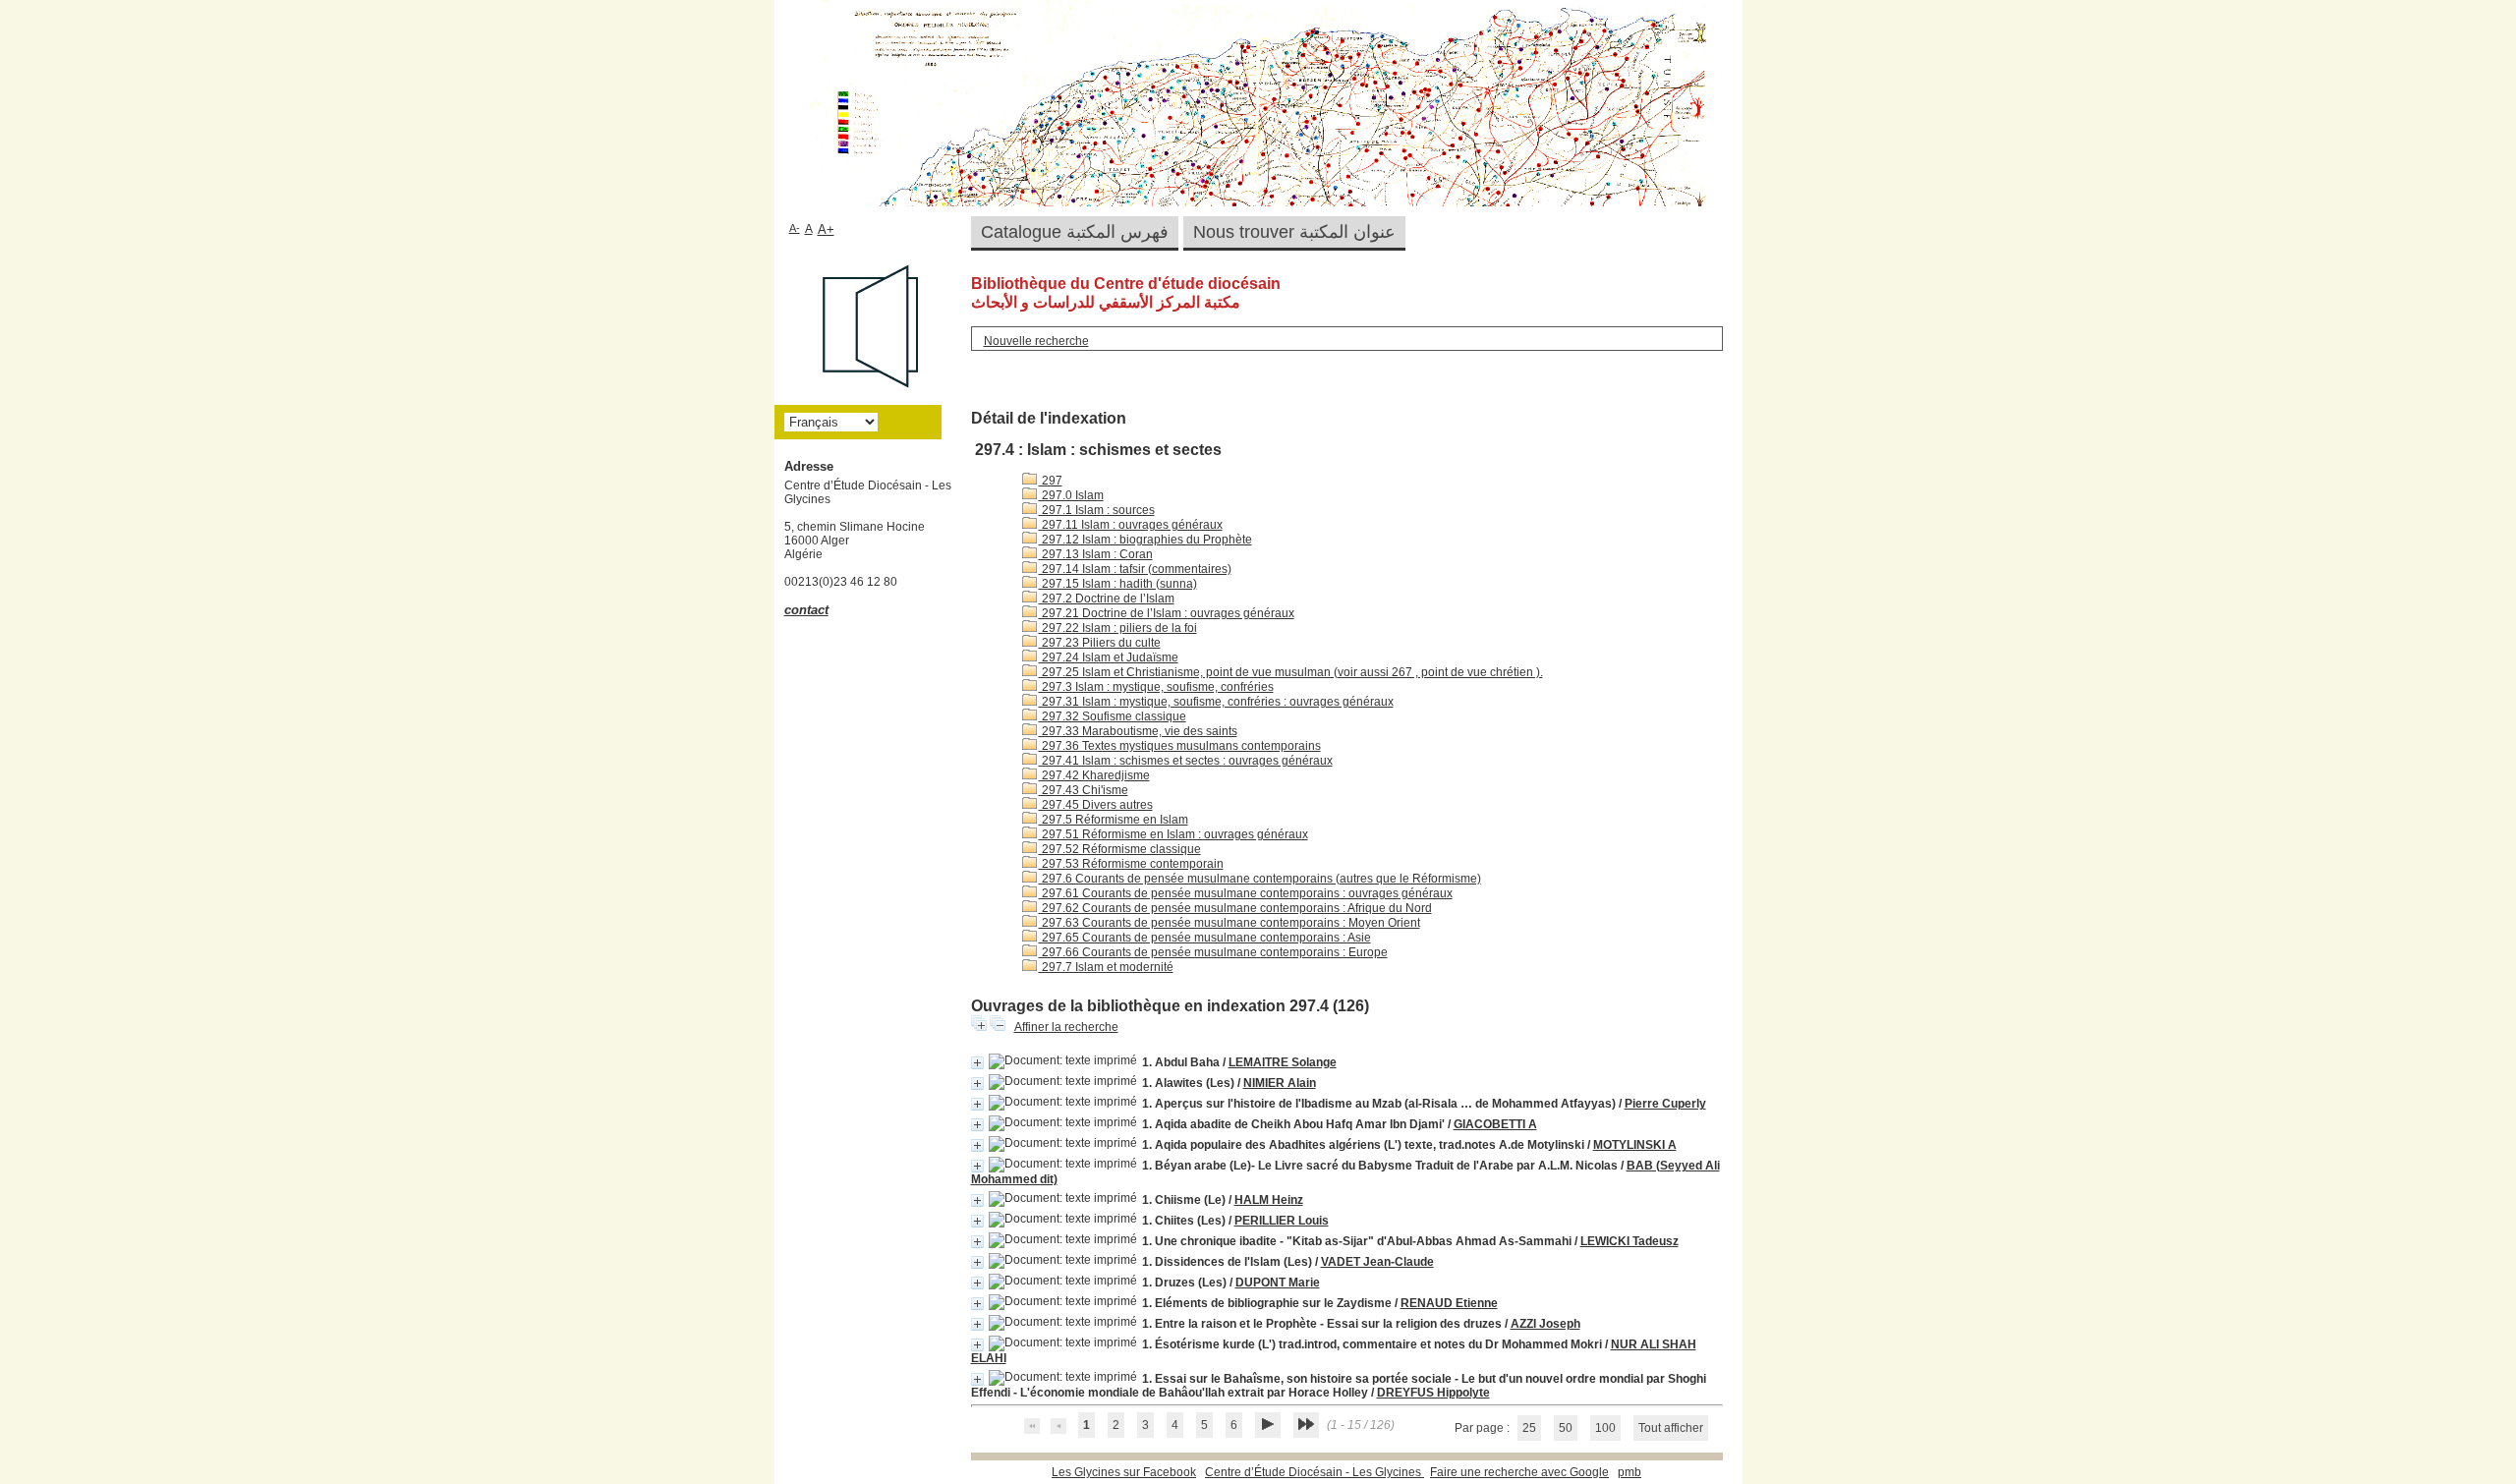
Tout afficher (1671, 1428)
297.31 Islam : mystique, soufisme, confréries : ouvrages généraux (1216, 702)
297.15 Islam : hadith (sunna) (1118, 584)
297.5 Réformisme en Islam (1114, 820)
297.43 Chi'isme (1084, 790)
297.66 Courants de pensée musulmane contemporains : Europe (1213, 952)
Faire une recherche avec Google (1519, 1472)
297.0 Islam (1071, 495)
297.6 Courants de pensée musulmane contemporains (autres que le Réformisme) (1260, 879)
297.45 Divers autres (1096, 805)
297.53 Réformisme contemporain (1131, 864)
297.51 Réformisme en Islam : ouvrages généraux (1173, 834)
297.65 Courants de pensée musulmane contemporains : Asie (1205, 938)
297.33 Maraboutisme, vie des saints (1138, 731)
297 (1051, 481)
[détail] (977, 1063)
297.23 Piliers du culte (1100, 643)
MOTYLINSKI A (1635, 1145)
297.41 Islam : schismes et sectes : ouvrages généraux (1186, 761)
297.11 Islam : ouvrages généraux (1131, 525)
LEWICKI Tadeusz (1630, 1241)
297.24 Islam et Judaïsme (1109, 657)
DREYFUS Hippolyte (1433, 1393)
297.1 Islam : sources (1097, 510)
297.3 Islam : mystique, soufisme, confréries (1156, 687)
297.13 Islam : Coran (1096, 554)
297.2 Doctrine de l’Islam (1107, 599)
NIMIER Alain (1280, 1083)
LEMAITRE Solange (1283, 1062)
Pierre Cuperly (1665, 1104)
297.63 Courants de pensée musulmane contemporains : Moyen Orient (1229, 923)
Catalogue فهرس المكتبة (1075, 232)
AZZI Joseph (1545, 1324)
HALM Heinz (1269, 1200)
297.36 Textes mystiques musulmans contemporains (1180, 746)
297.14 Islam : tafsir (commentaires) (1135, 569)
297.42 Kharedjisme (1094, 775)
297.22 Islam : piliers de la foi (1118, 628)
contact (806, 610)
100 (1605, 1428)
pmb (1630, 1472)
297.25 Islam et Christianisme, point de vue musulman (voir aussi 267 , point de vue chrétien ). (1291, 672)
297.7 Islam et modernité (1106, 967)
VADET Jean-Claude (1377, 1262)
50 (1566, 1428)
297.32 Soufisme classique (1113, 716)
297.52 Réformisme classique (1120, 849)
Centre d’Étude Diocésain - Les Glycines (1315, 1472)
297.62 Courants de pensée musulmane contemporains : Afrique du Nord (1235, 908)
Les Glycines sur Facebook (1124, 1472)
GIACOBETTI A (1495, 1124)
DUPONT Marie (1278, 1283)
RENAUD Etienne (1449, 1303)
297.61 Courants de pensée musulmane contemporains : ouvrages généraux (1246, 893)
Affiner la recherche (1066, 1027)
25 (1529, 1428)
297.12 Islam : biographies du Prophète (1145, 540)
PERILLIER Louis (1282, 1221)
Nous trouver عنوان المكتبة (1294, 232)
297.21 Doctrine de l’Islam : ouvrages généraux (1167, 613)
